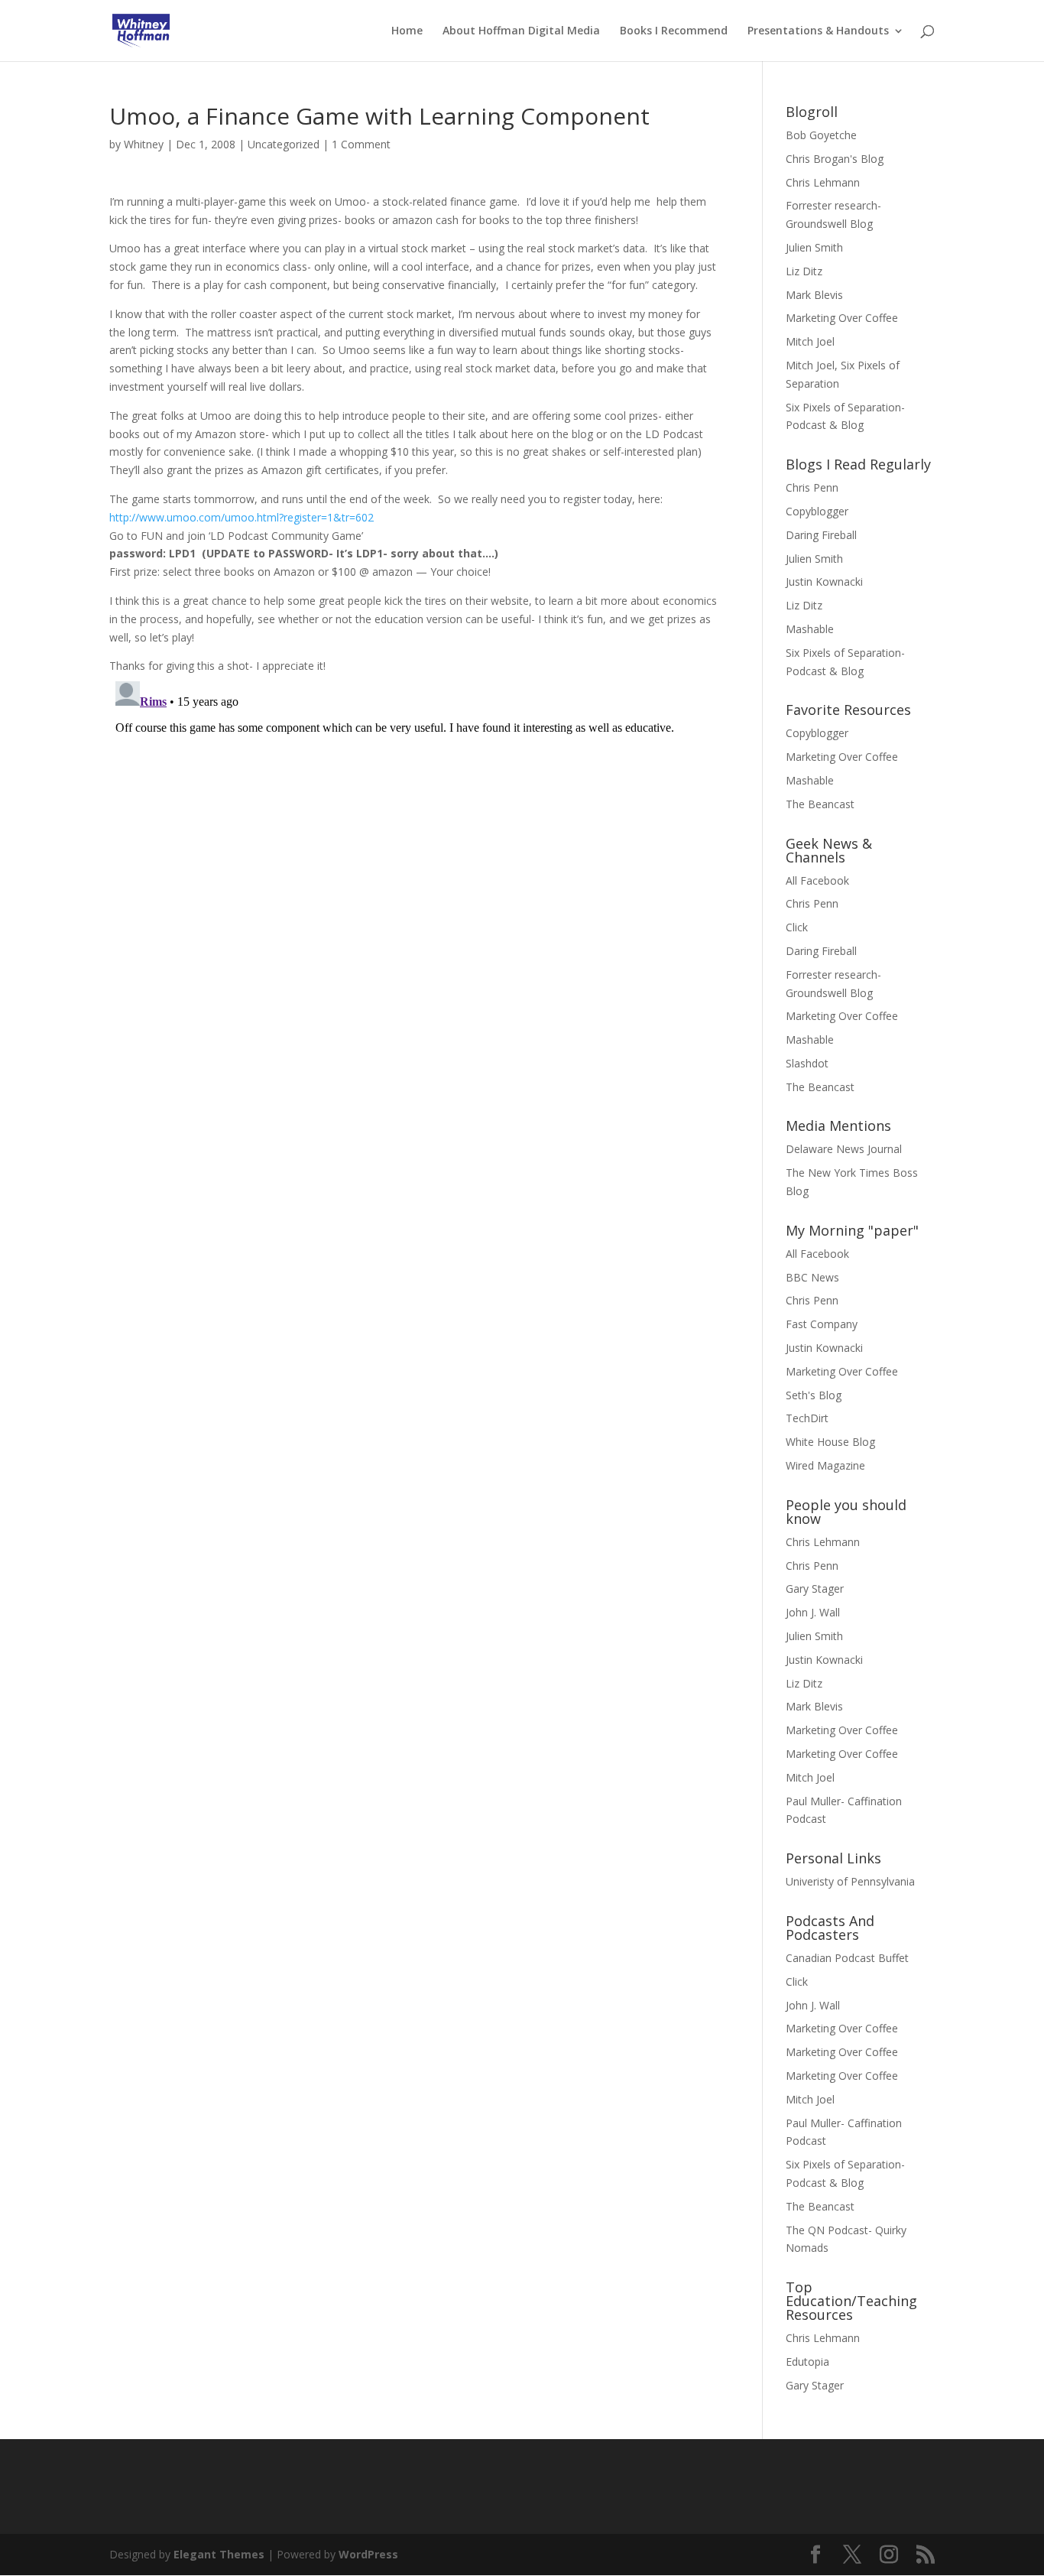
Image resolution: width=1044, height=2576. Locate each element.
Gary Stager (815, 1588)
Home (407, 31)
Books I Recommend (674, 31)
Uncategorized (284, 144)
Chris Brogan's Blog (835, 159)
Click (797, 927)
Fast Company (822, 1324)
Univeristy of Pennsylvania (850, 1881)
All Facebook (817, 880)
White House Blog (830, 1442)
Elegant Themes (219, 2554)
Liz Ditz (804, 271)
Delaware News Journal (844, 1149)
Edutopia (807, 2362)
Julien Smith (814, 247)
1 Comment (361, 144)
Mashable (810, 629)
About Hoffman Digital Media (521, 31)
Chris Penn (812, 487)
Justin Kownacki (824, 581)
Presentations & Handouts (818, 31)
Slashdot (807, 1063)
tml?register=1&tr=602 (242, 517)
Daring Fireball (821, 535)
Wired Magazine (825, 1465)
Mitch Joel (810, 341)
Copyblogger (817, 511)
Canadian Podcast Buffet (847, 1958)
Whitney (144, 144)
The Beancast (820, 804)
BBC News (812, 1277)
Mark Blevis (814, 295)
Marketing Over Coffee (842, 318)
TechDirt (807, 1418)
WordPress (368, 2554)
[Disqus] (413, 866)
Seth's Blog (814, 1395)
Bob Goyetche (821, 135)
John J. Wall (813, 1612)
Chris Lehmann (823, 182)
